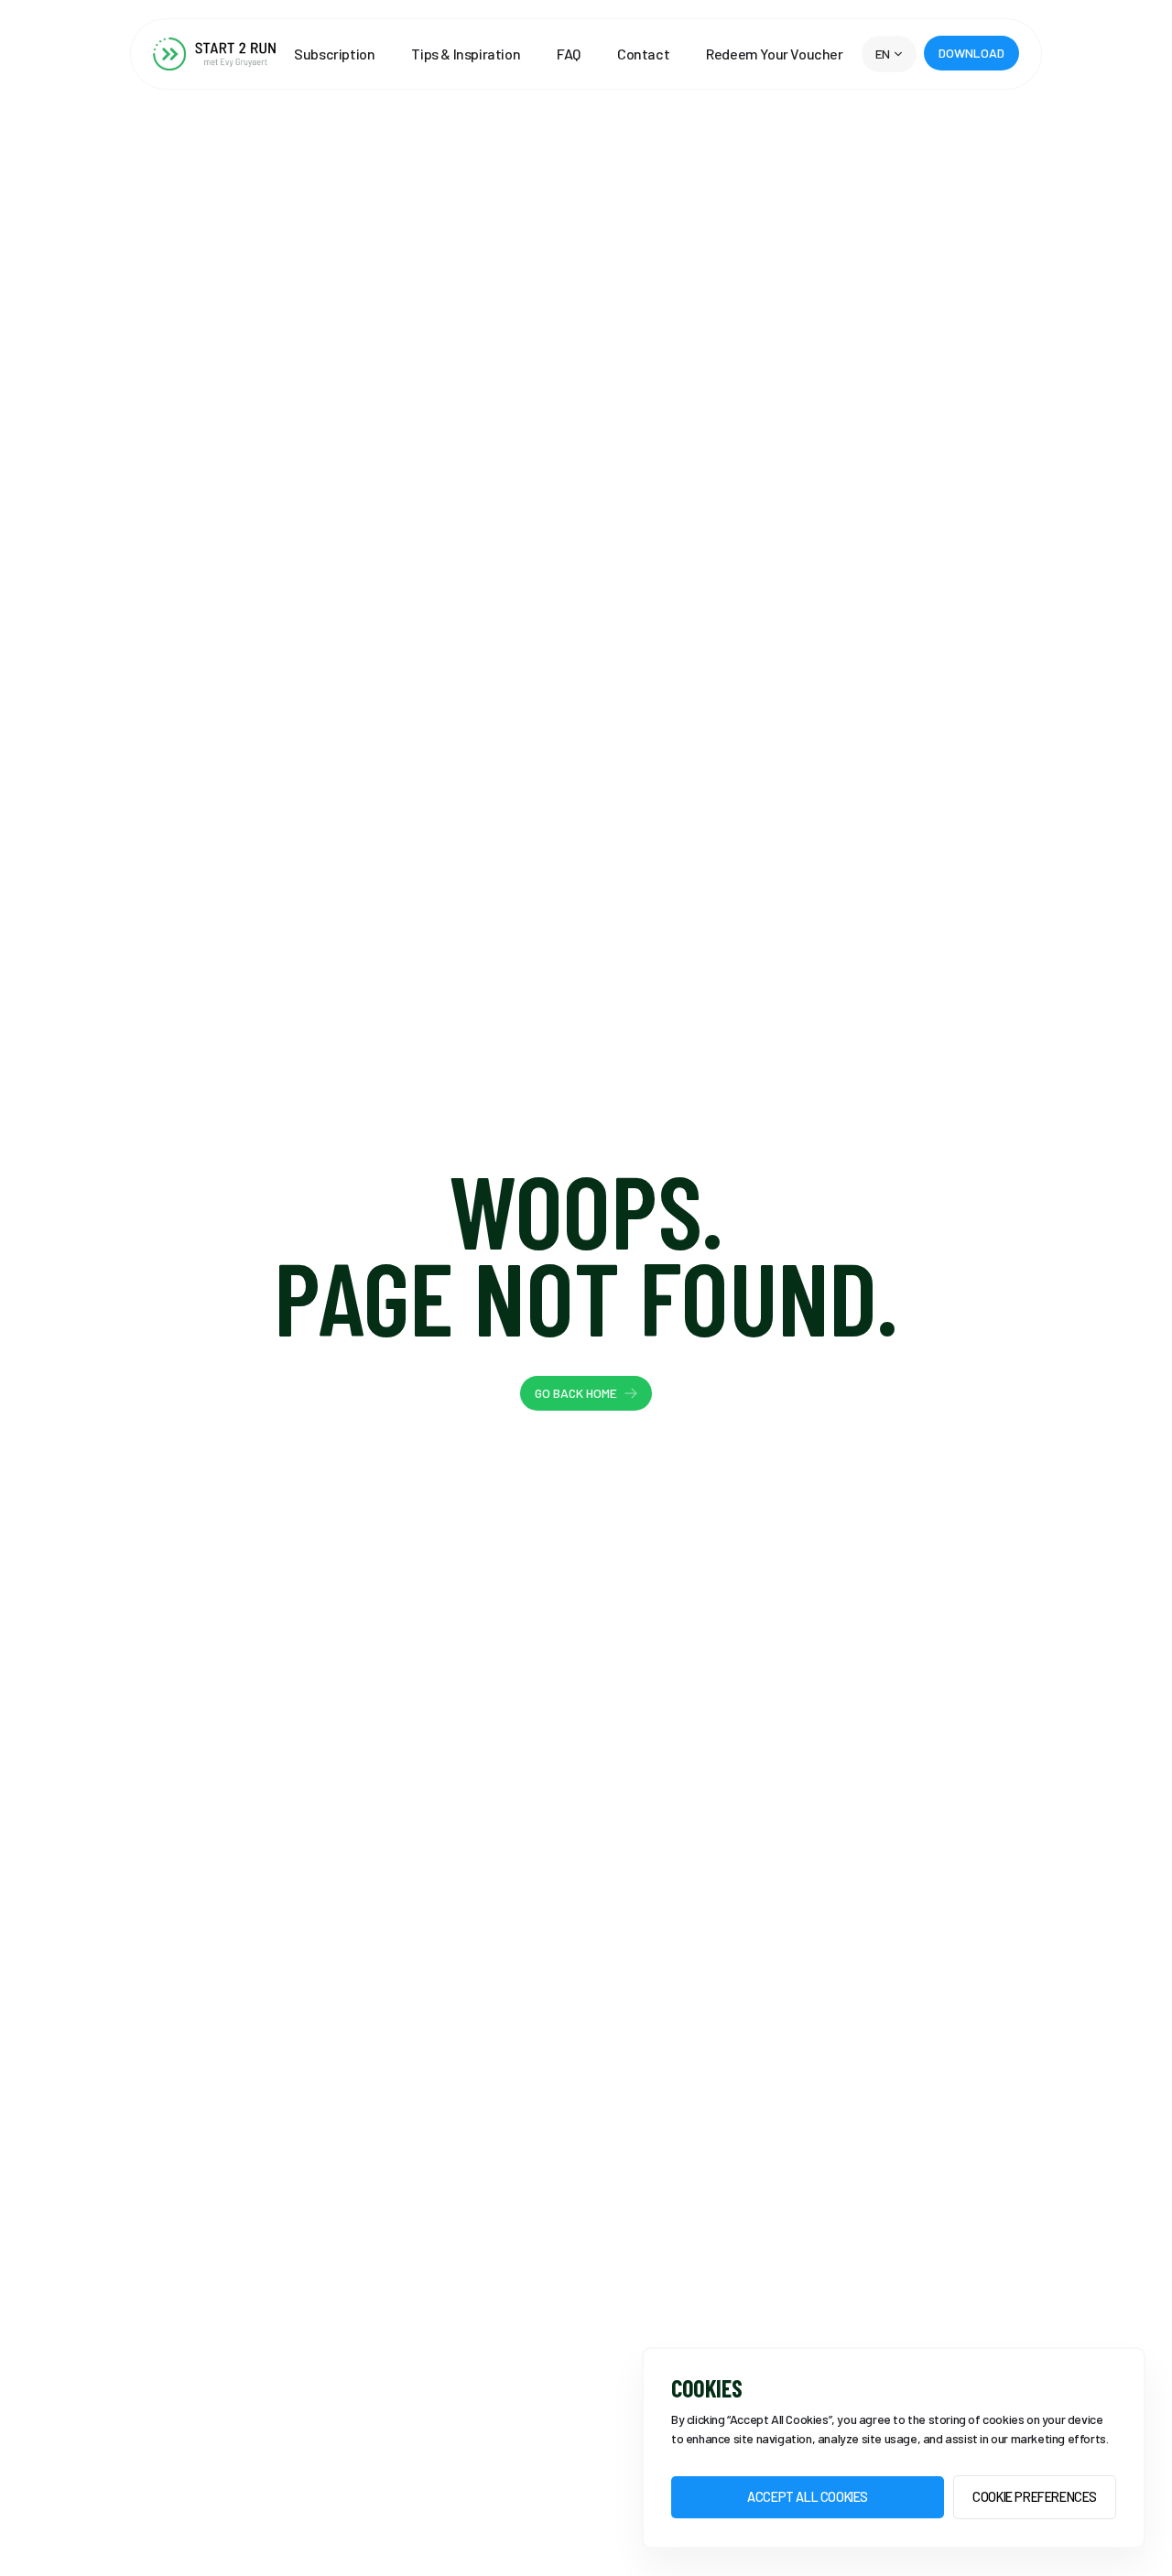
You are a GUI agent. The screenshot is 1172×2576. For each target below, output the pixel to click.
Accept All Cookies (808, 2497)
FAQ (569, 54)
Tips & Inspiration (466, 54)
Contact (643, 54)
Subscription (334, 54)
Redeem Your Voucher (774, 54)
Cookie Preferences (1035, 2497)
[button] (889, 54)
